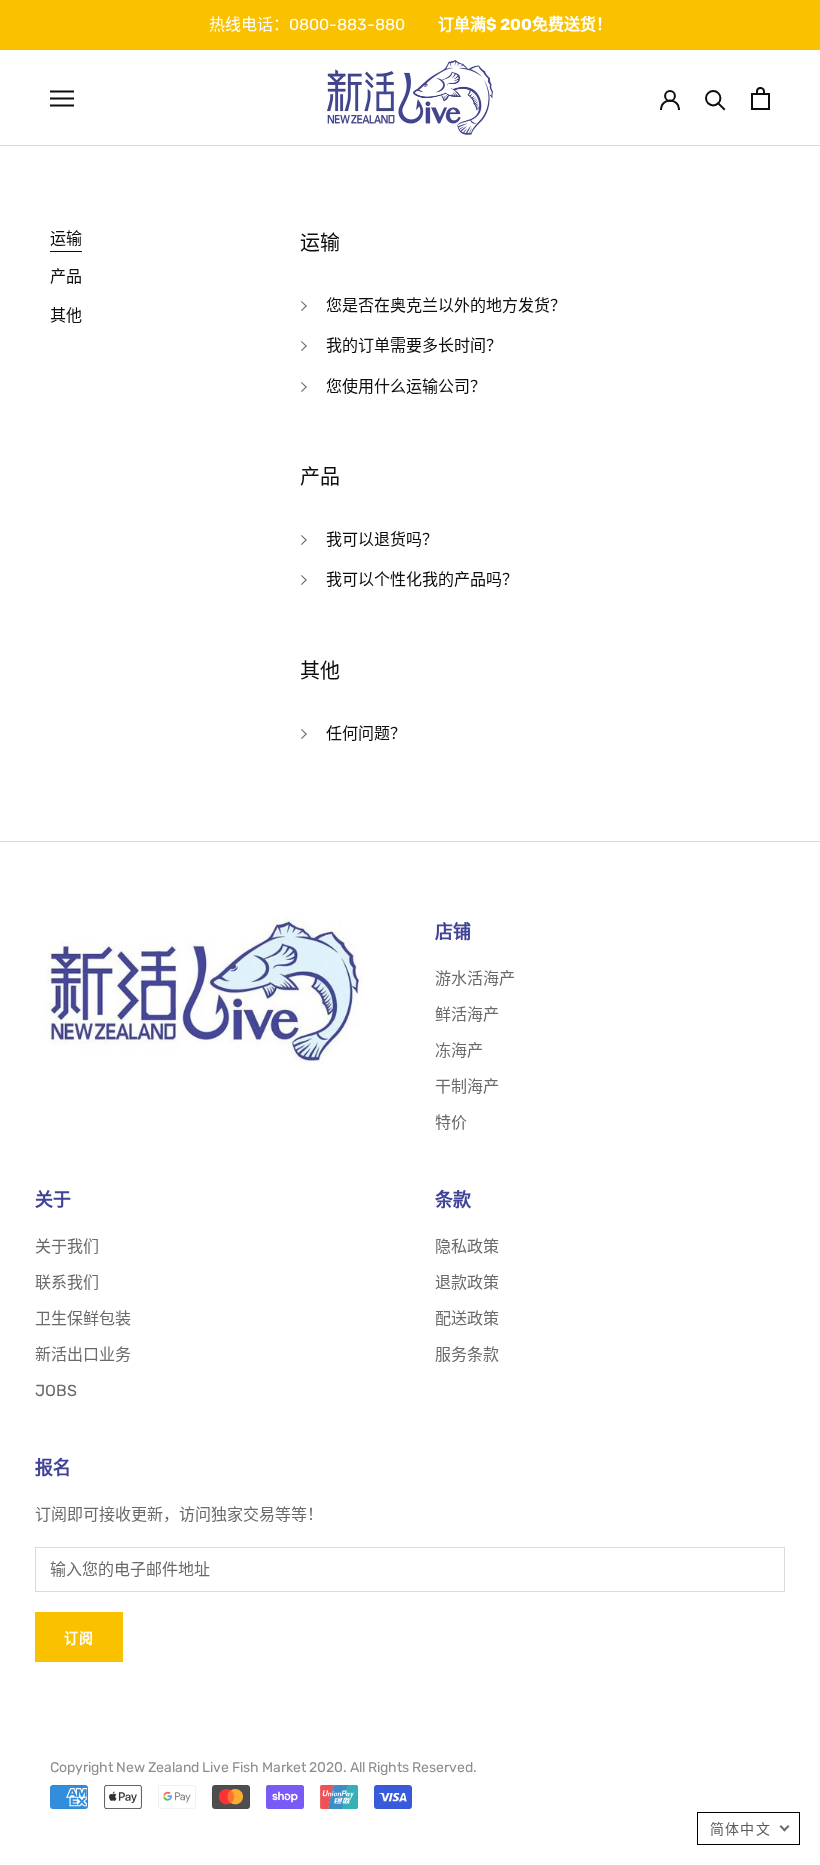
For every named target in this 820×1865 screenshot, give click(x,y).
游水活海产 (475, 978)
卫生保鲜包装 (83, 1318)
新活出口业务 (83, 1354)
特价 (451, 1122)
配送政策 (467, 1318)
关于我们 (67, 1246)
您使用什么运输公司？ (406, 386)
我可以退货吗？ (382, 539)
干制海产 (467, 1086)
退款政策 (467, 1282)
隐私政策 (467, 1246)
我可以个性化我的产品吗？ (422, 579)
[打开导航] (62, 97)
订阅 (79, 1637)
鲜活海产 (467, 1014)
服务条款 (467, 1354)
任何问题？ (366, 733)
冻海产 (459, 1050)
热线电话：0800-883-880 (307, 24)
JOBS (56, 1390)
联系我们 (67, 1282)
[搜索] (715, 98)
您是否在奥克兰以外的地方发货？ (446, 305)
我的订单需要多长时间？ (414, 345)
